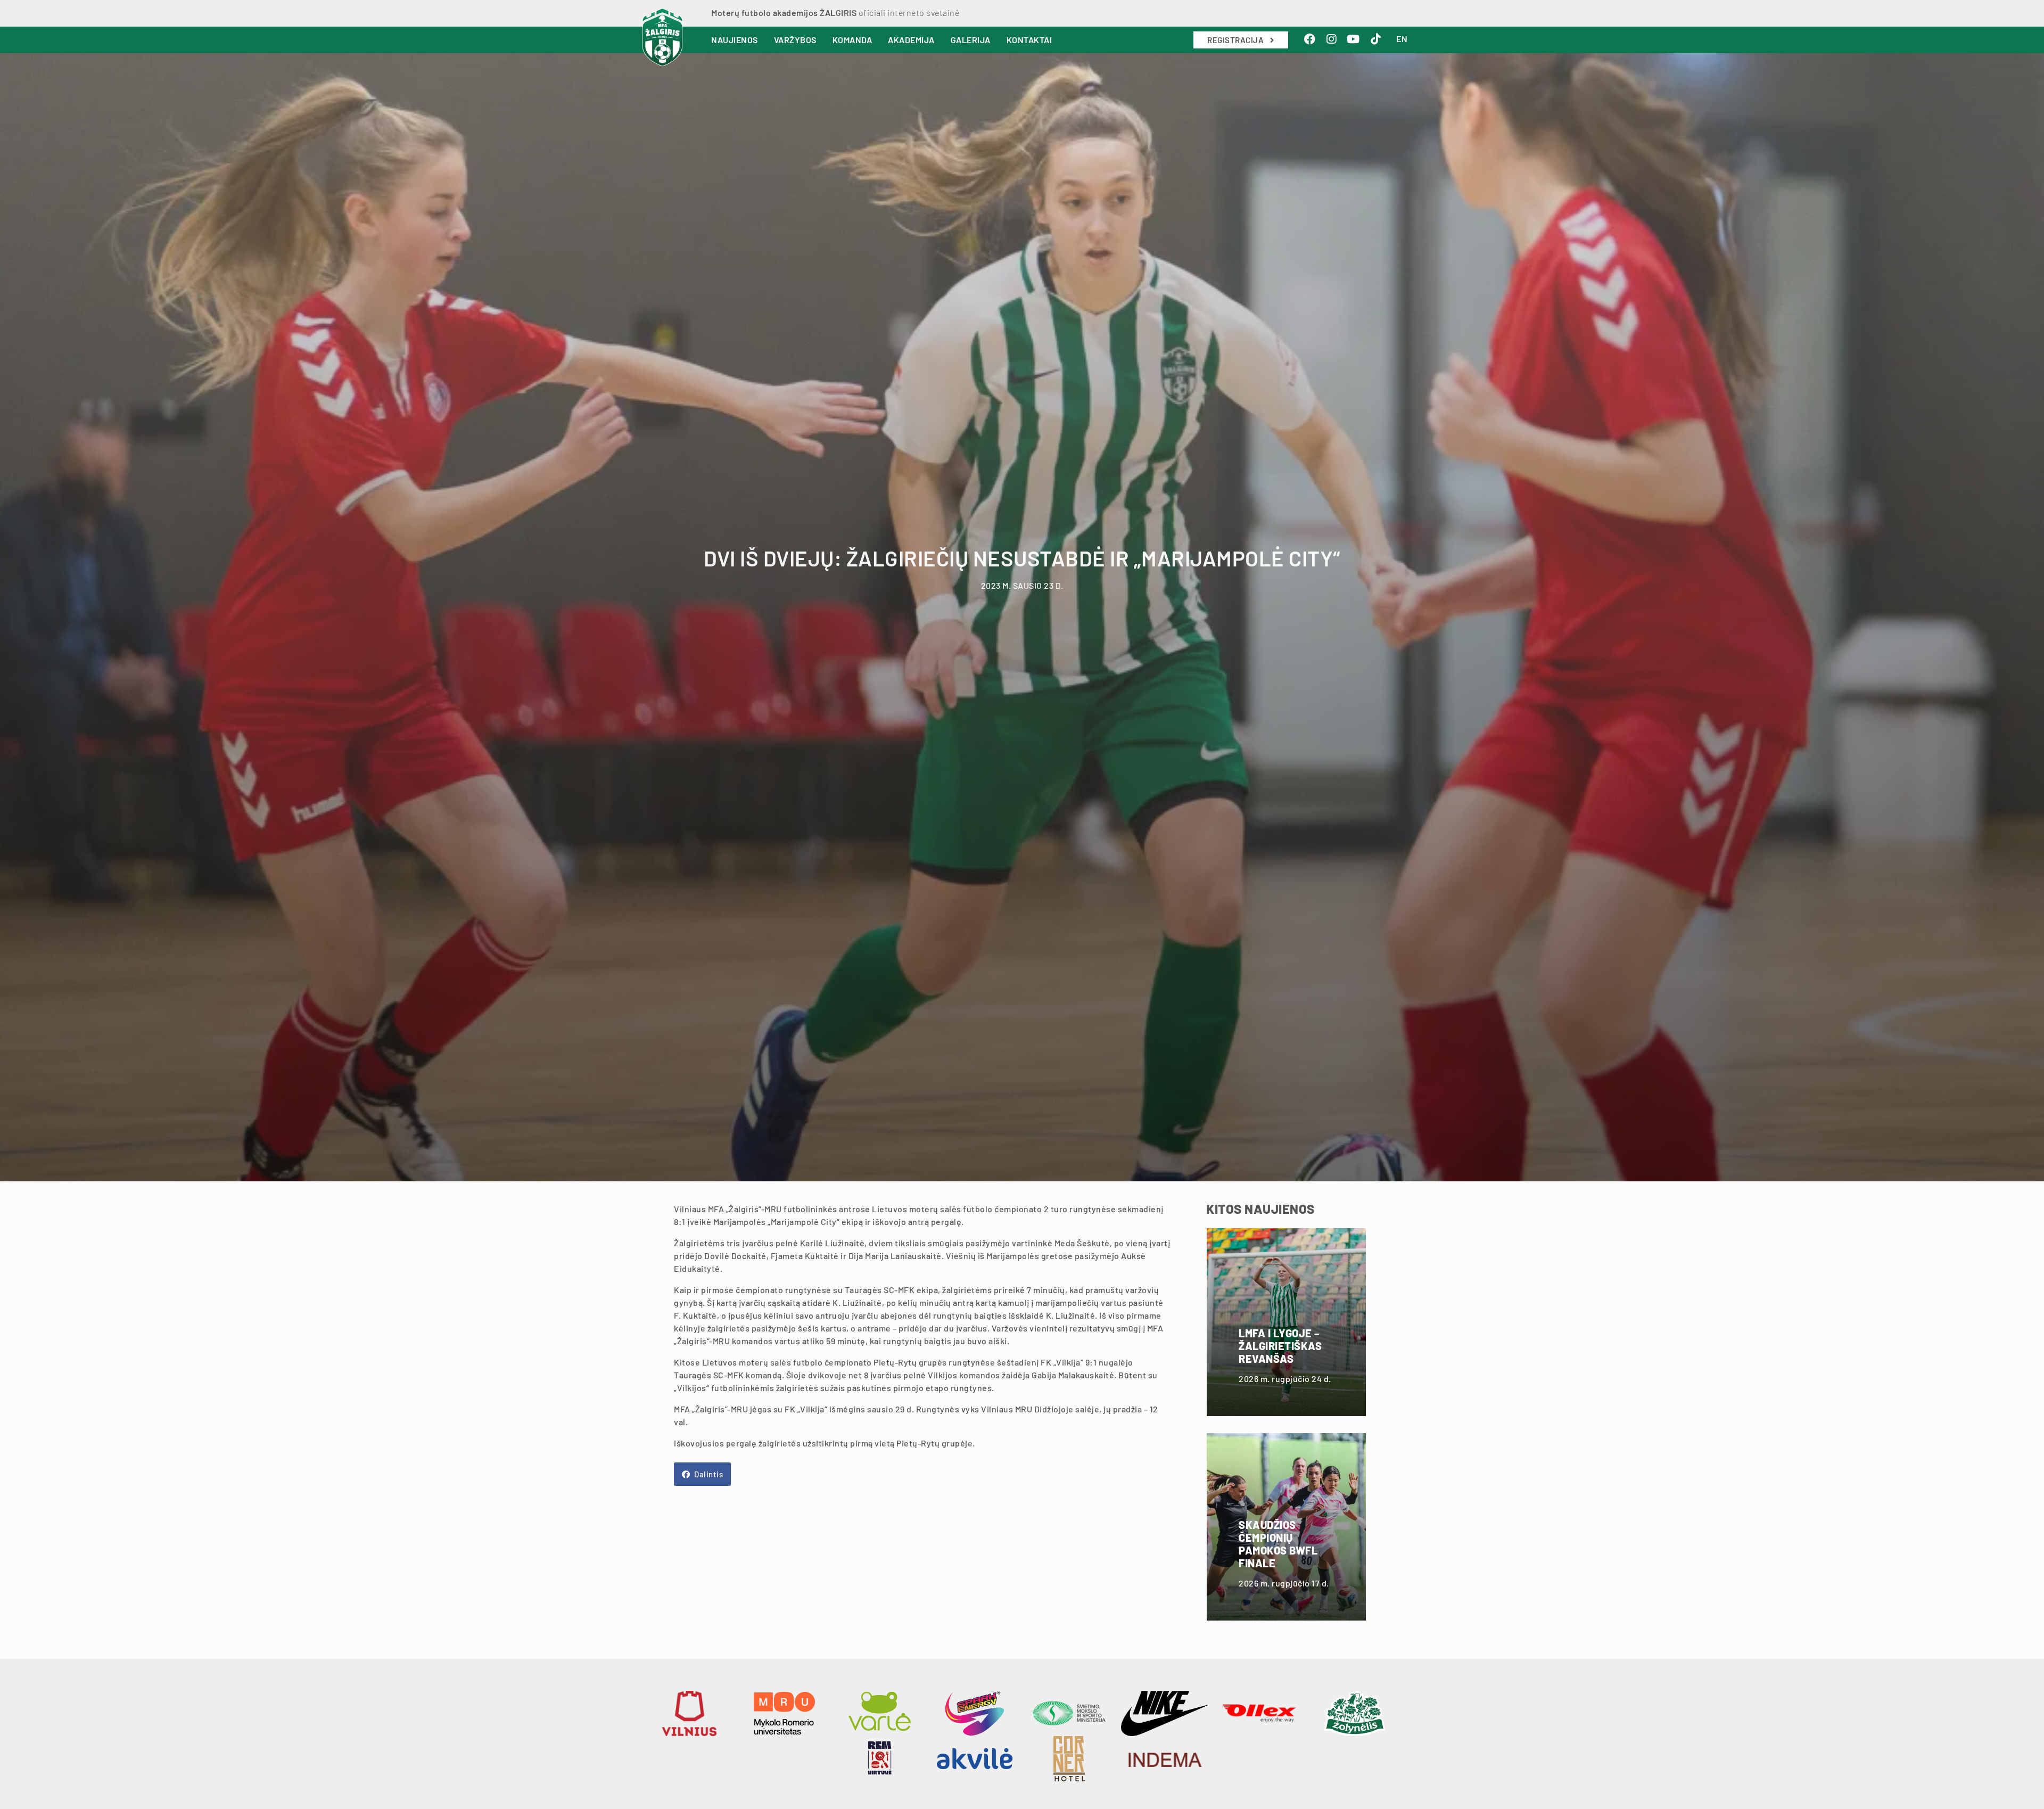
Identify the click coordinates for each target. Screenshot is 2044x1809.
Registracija (1237, 40)
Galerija (971, 40)
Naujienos (735, 40)
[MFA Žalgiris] (662, 37)
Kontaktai (1029, 40)
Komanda (852, 40)
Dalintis (708, 1474)
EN (1402, 39)
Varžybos (795, 40)
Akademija (911, 40)
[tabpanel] (1022, 615)
